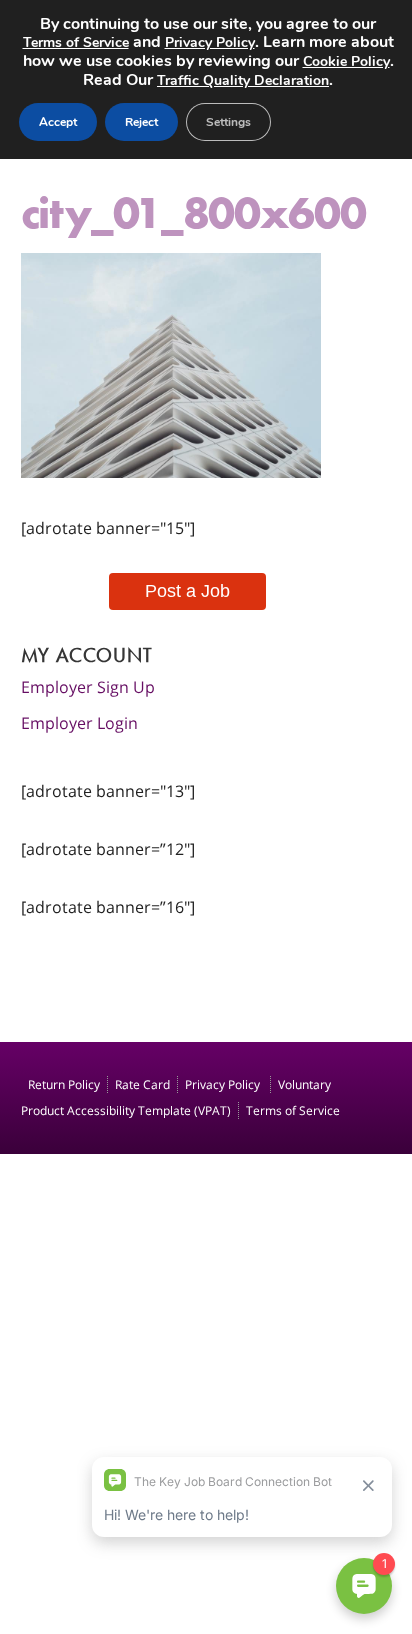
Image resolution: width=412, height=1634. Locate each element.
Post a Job (187, 591)
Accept (58, 122)
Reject (141, 122)
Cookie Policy (346, 61)
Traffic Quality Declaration (243, 80)
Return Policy (64, 1084)
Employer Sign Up (88, 687)
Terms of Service (293, 1110)
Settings (228, 122)
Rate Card (142, 1084)
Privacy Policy (224, 1084)
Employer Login (79, 723)
